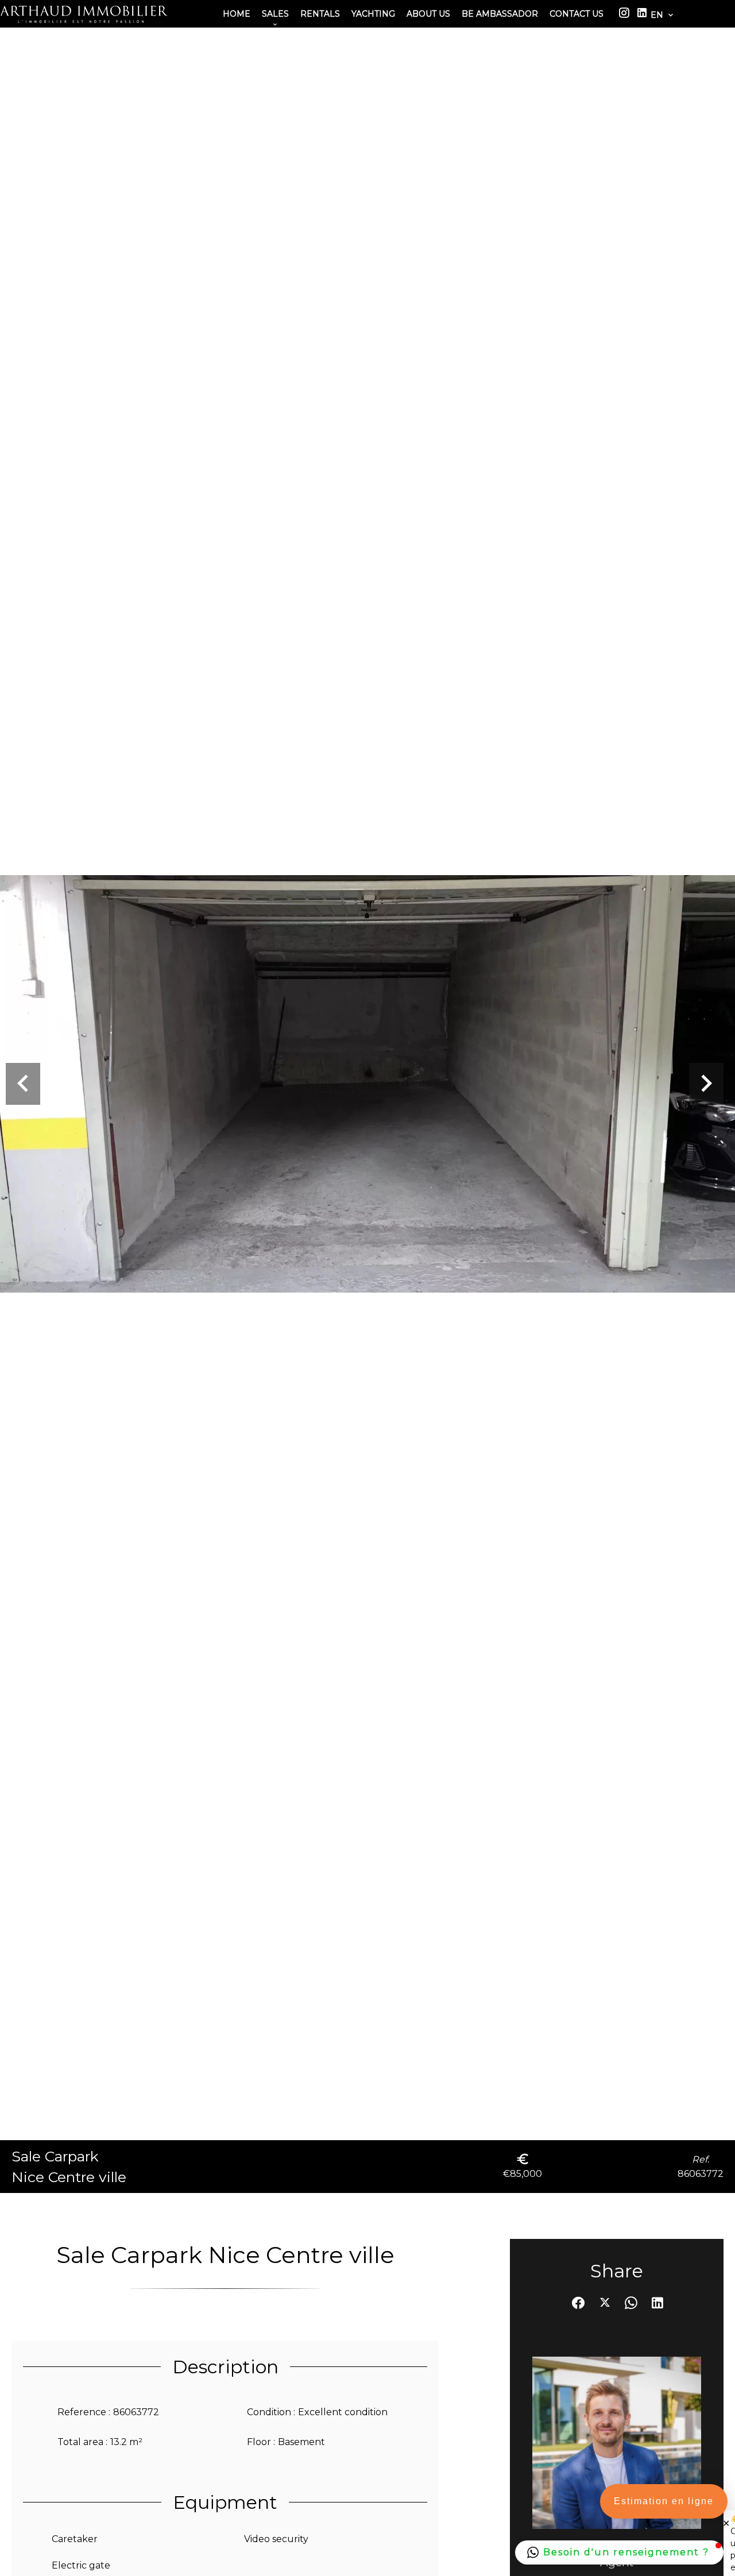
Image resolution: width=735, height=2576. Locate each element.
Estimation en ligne (664, 2501)
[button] (619, 2552)
